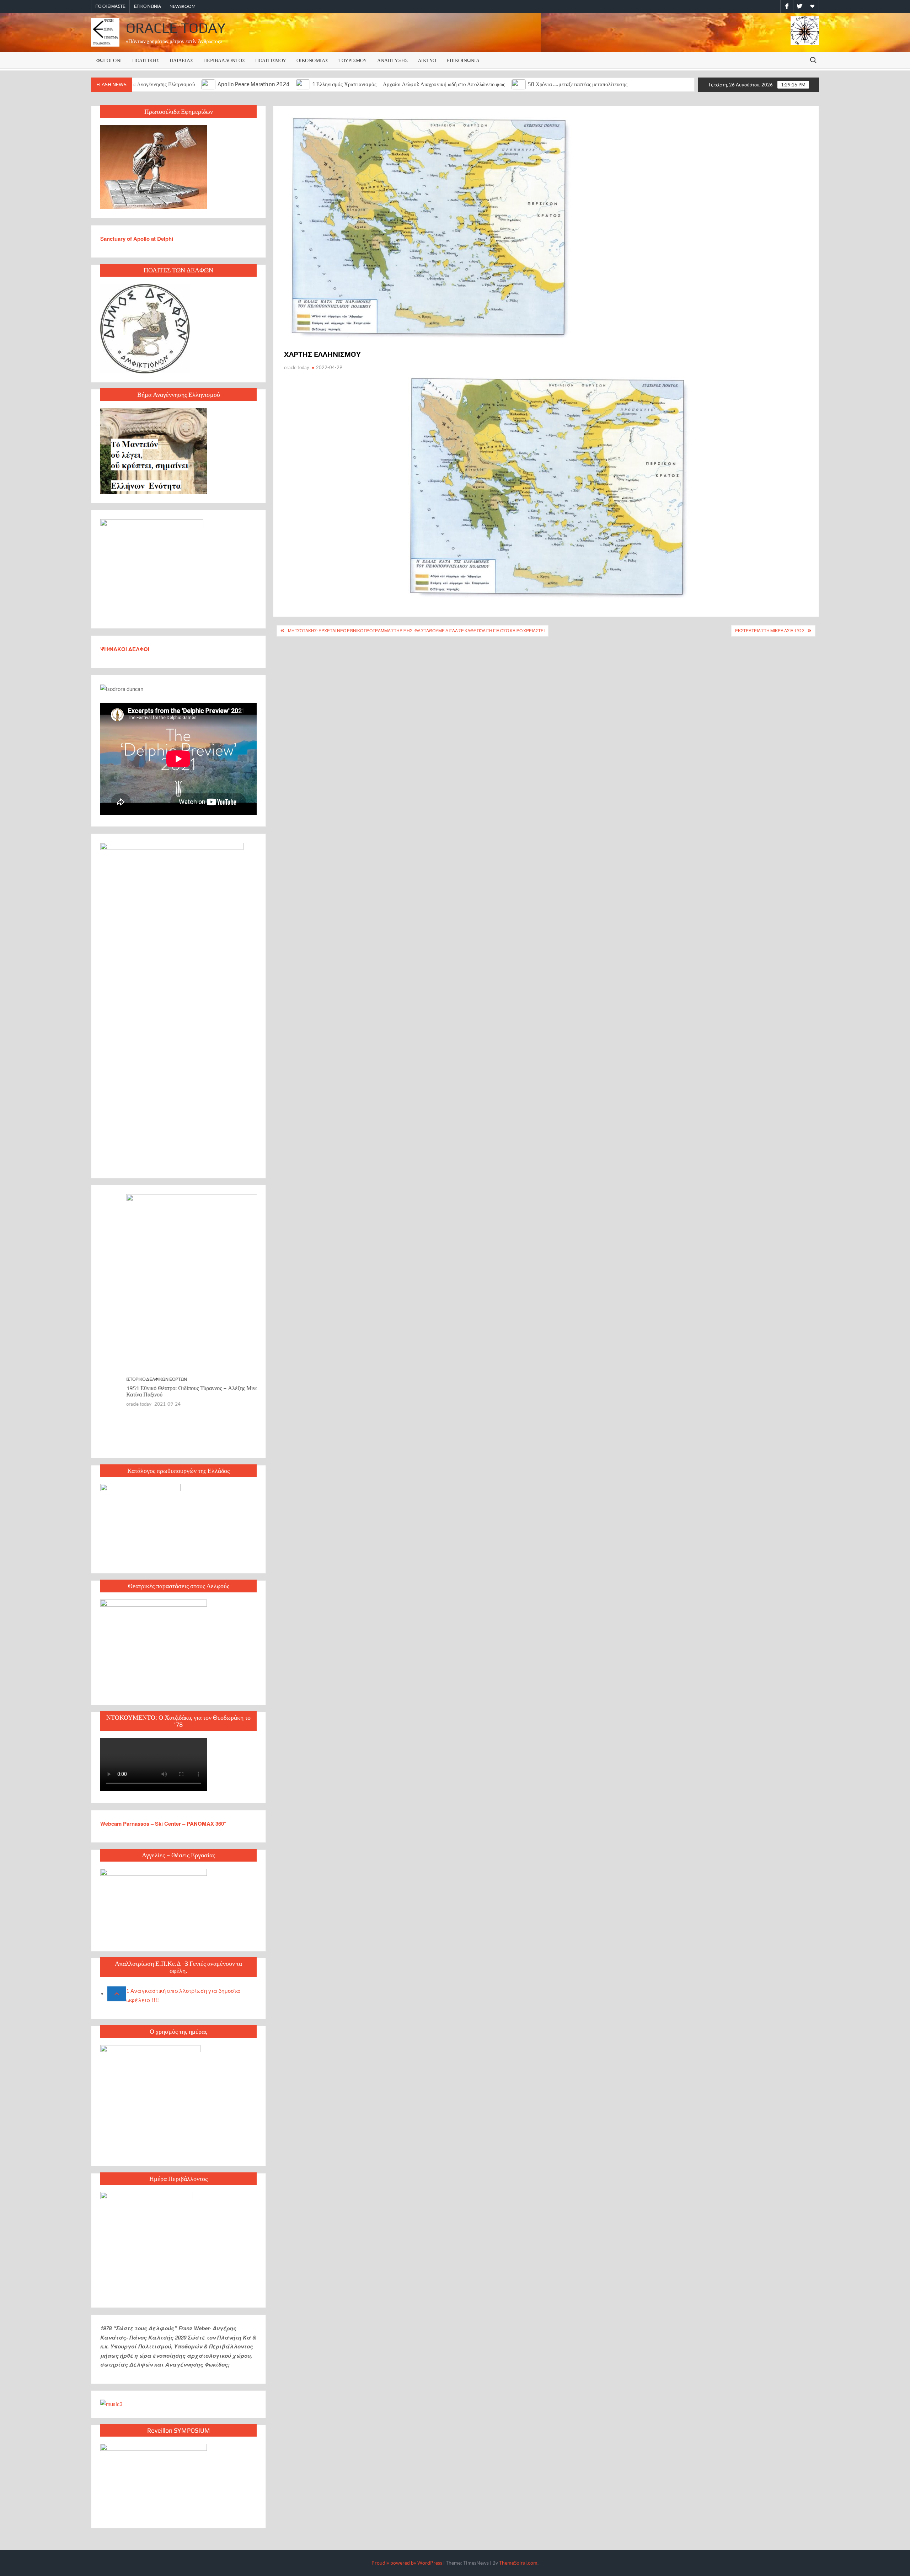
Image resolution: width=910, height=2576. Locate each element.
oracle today (297, 367)
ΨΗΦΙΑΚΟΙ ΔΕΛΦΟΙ (125, 649)
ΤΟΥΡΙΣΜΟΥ (353, 60)
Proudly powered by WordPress (407, 2563)
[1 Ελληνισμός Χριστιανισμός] (303, 84)
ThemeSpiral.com (518, 2563)
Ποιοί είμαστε (111, 6)
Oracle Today (176, 28)
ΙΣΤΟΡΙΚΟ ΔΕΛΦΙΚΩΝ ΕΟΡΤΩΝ (131, 1379)
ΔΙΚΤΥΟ (427, 60)
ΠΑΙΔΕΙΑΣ (181, 60)
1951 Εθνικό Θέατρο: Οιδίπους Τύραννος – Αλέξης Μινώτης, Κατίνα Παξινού (171, 1391)
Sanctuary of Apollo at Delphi (137, 239)
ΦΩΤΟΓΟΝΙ (109, 60)
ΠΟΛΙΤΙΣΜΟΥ (271, 60)
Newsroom (183, 6)
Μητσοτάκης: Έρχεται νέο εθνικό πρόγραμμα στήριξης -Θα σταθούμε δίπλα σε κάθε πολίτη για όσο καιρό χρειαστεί (416, 631)
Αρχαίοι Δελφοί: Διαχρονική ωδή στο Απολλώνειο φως (444, 84)
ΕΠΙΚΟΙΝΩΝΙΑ (148, 6)
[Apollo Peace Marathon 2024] (209, 84)
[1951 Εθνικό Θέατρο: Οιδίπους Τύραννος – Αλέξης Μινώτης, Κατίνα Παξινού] (178, 1284)
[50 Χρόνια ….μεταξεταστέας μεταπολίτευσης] (519, 84)
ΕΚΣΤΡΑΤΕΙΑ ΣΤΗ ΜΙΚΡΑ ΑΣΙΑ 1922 (770, 631)
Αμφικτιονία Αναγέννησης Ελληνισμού (151, 84)
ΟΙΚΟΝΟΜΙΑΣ (312, 60)
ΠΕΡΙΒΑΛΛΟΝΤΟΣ (224, 60)
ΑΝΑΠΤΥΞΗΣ (392, 60)
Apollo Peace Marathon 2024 (253, 84)
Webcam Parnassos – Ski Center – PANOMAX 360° (163, 1824)
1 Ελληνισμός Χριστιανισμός (344, 84)
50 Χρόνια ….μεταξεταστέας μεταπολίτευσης (578, 84)
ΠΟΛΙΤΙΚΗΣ (146, 60)
